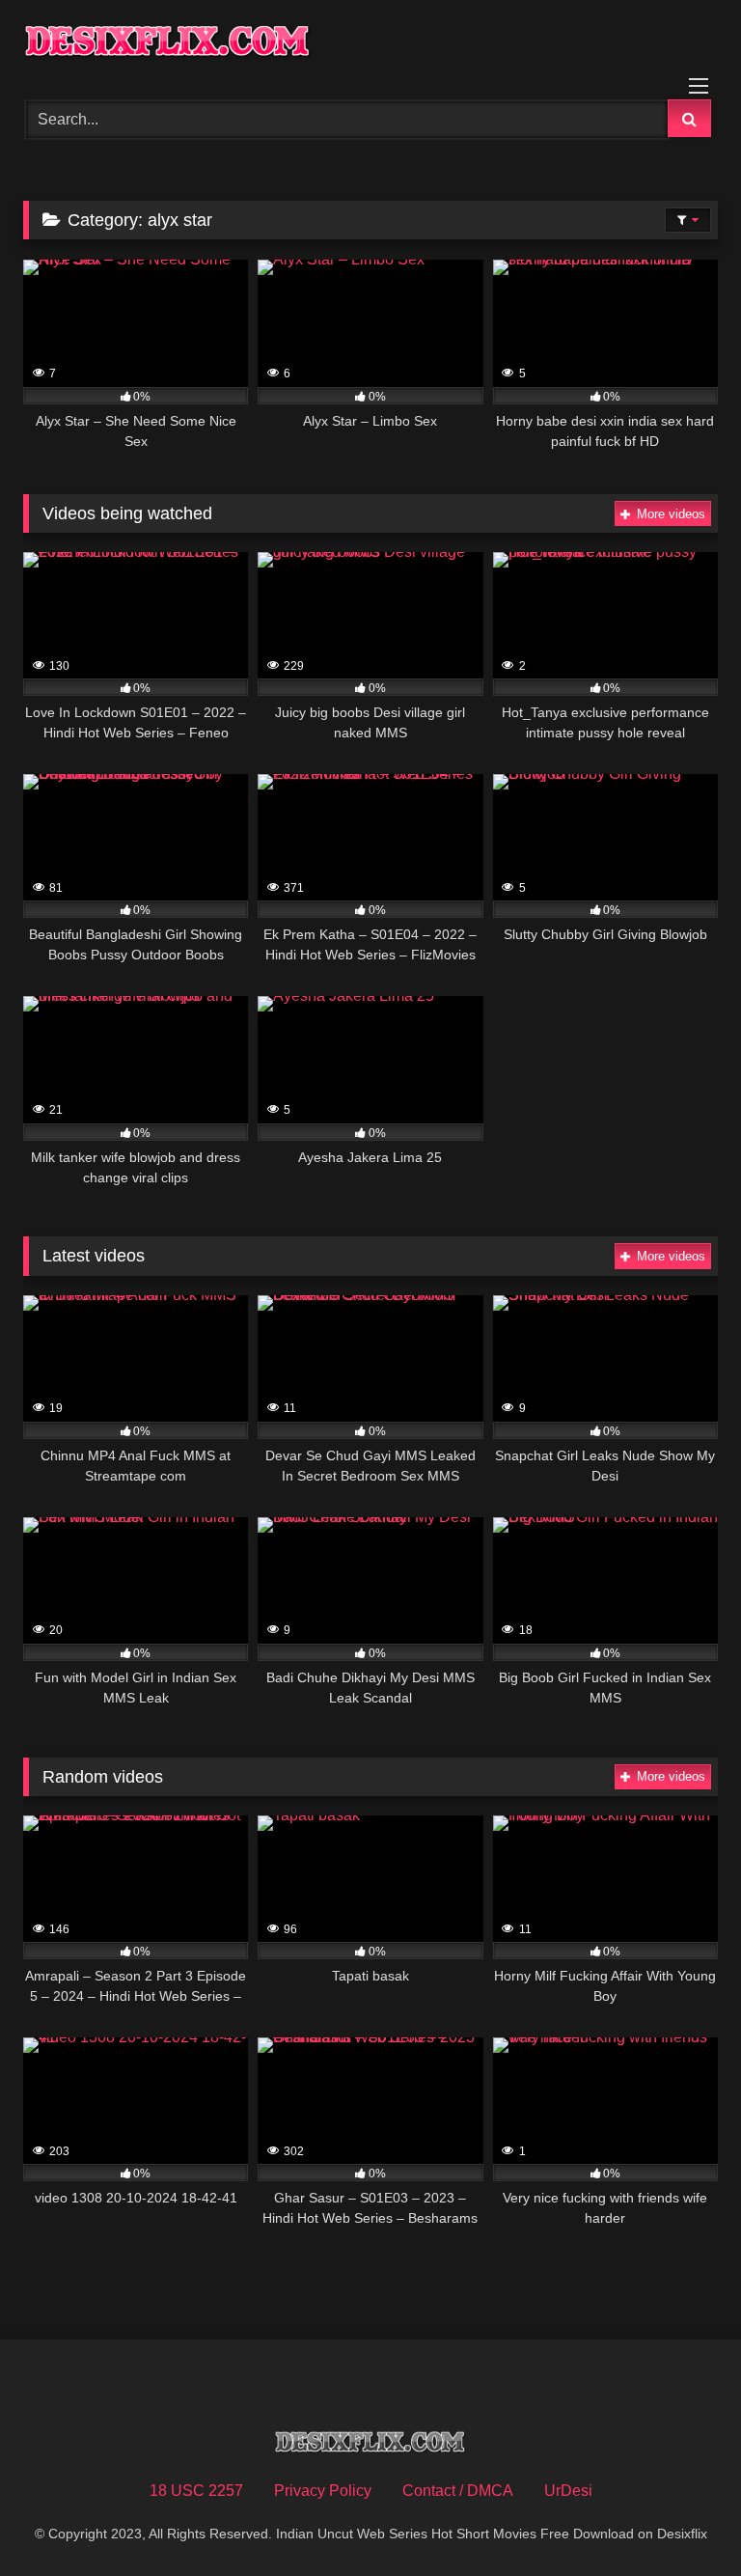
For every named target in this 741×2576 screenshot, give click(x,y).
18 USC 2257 (196, 2491)
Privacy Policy (323, 2491)
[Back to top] (681, 2519)
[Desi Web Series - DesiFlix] (370, 43)
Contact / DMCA (458, 2491)
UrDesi (568, 2491)
